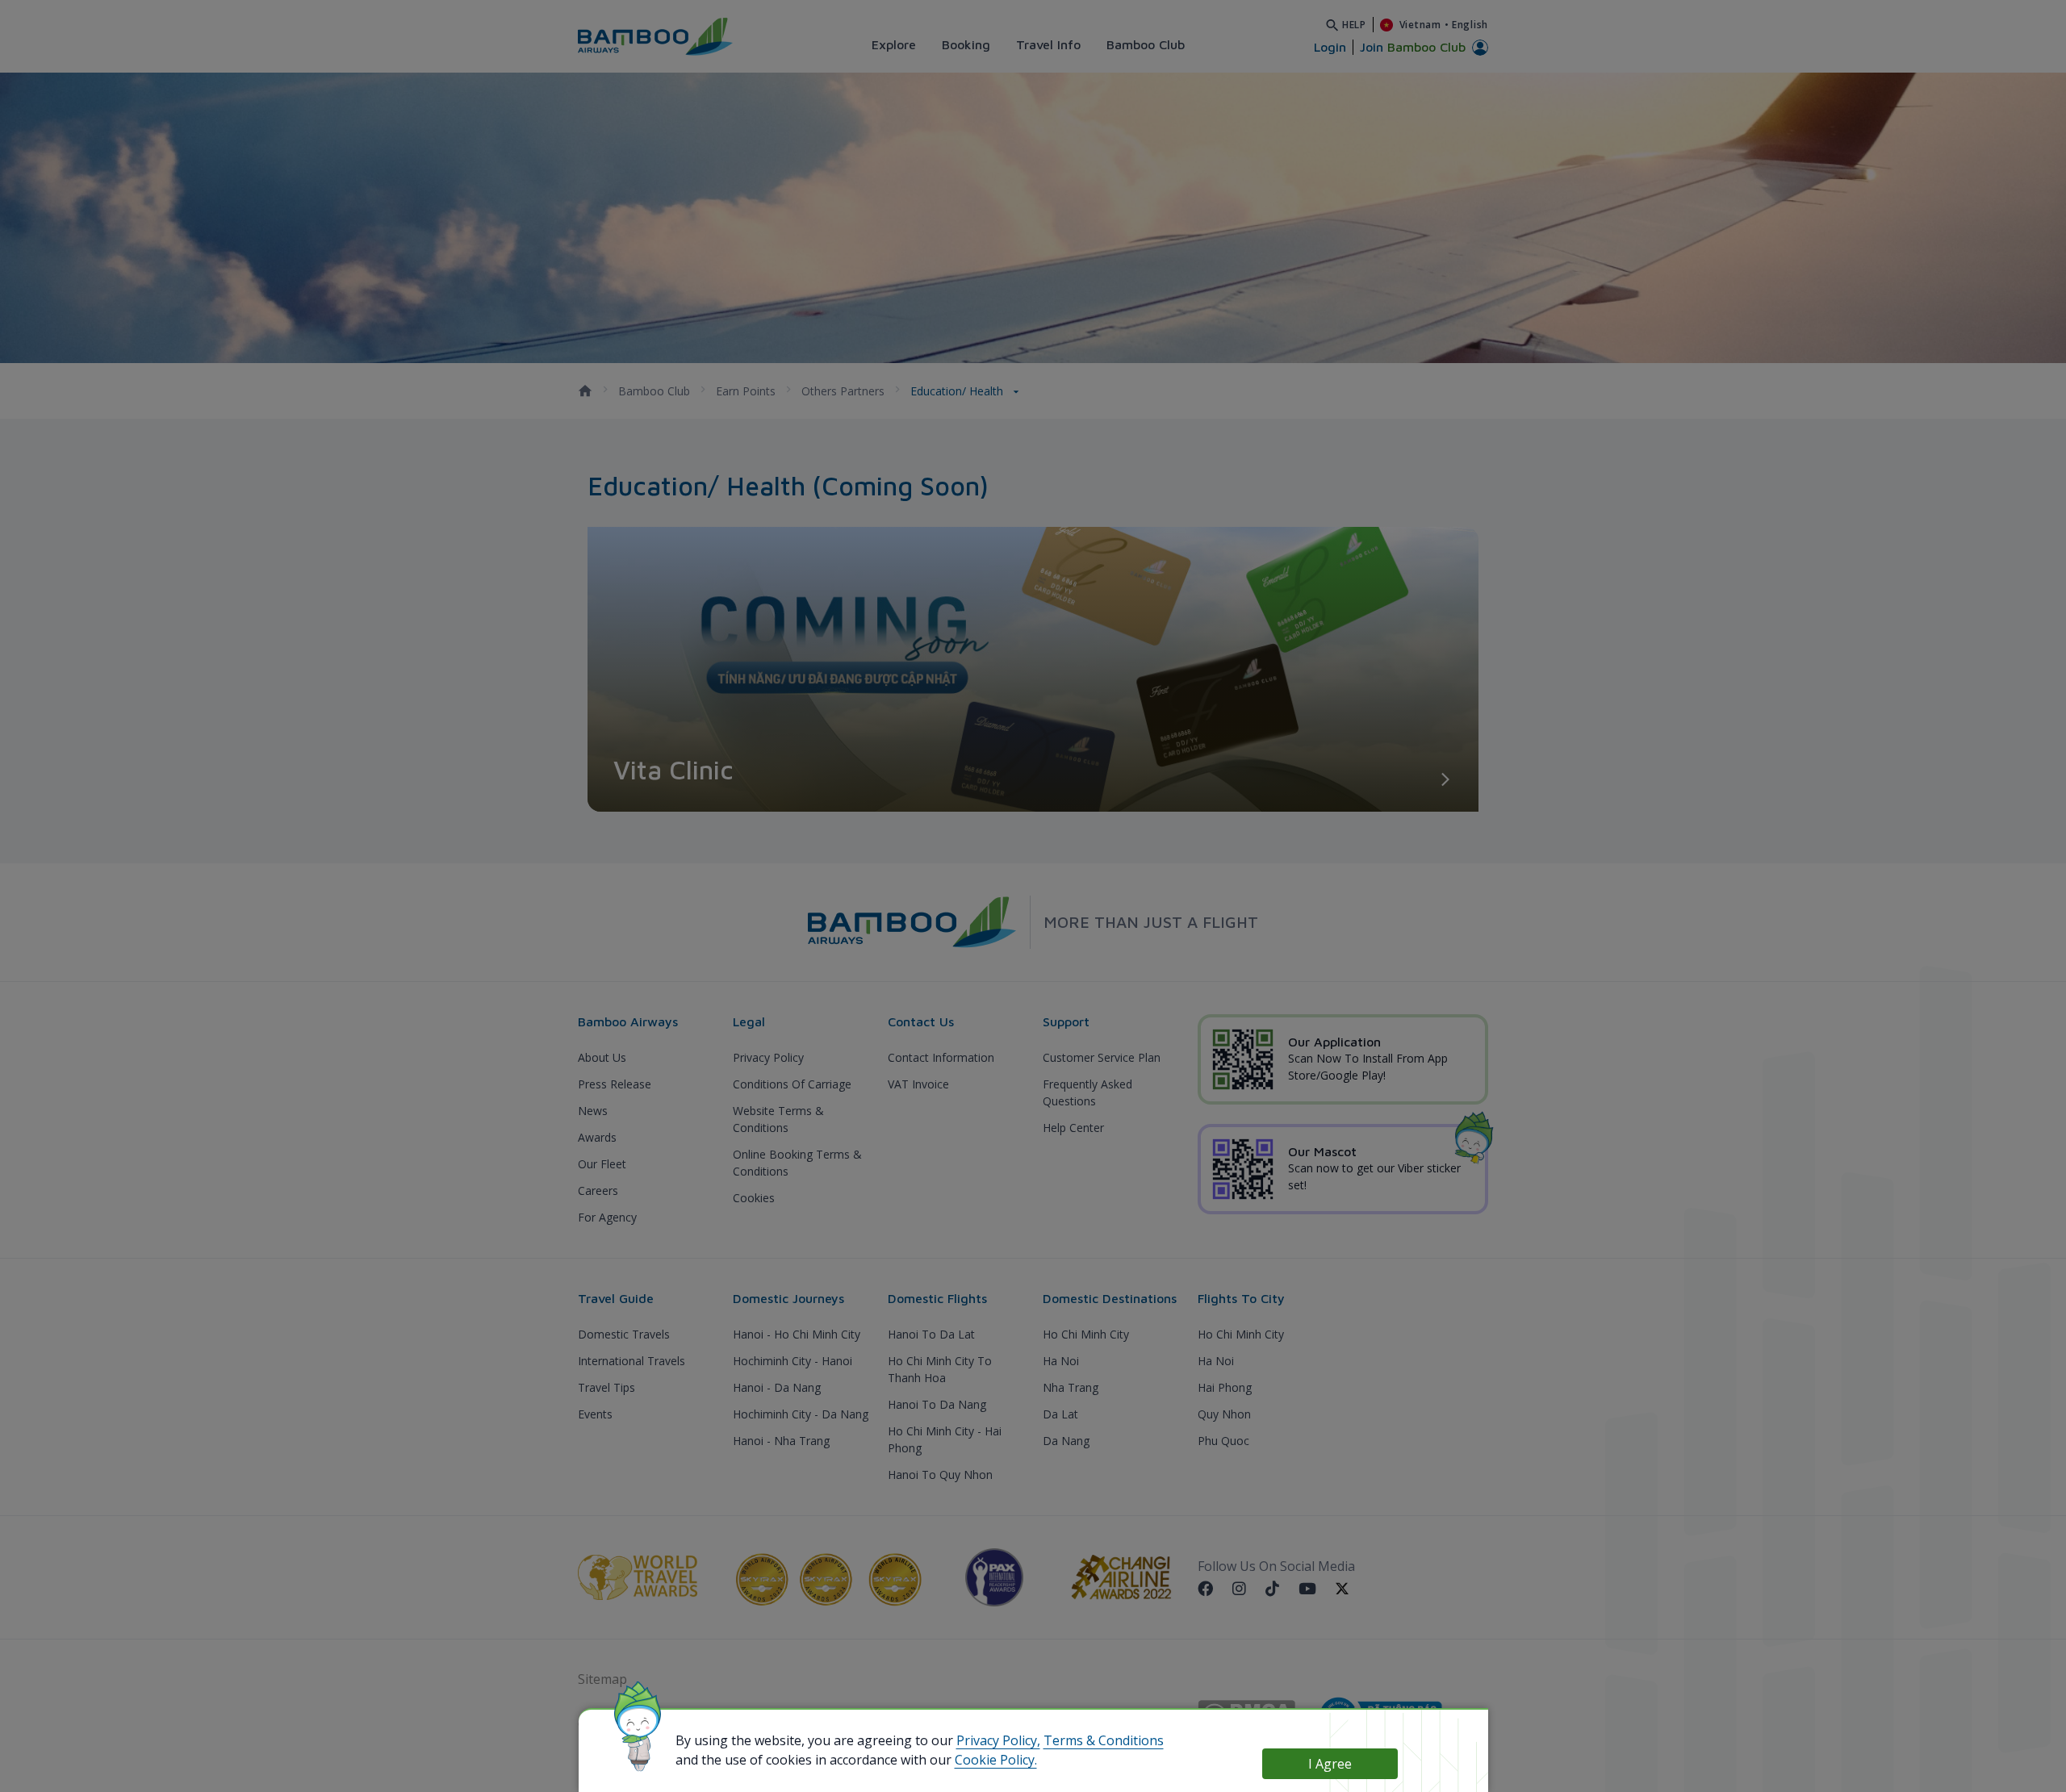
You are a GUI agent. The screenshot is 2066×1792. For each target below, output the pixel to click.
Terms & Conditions (1104, 1740)
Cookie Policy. (996, 1760)
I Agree (1330, 1764)
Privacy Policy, (998, 1740)
